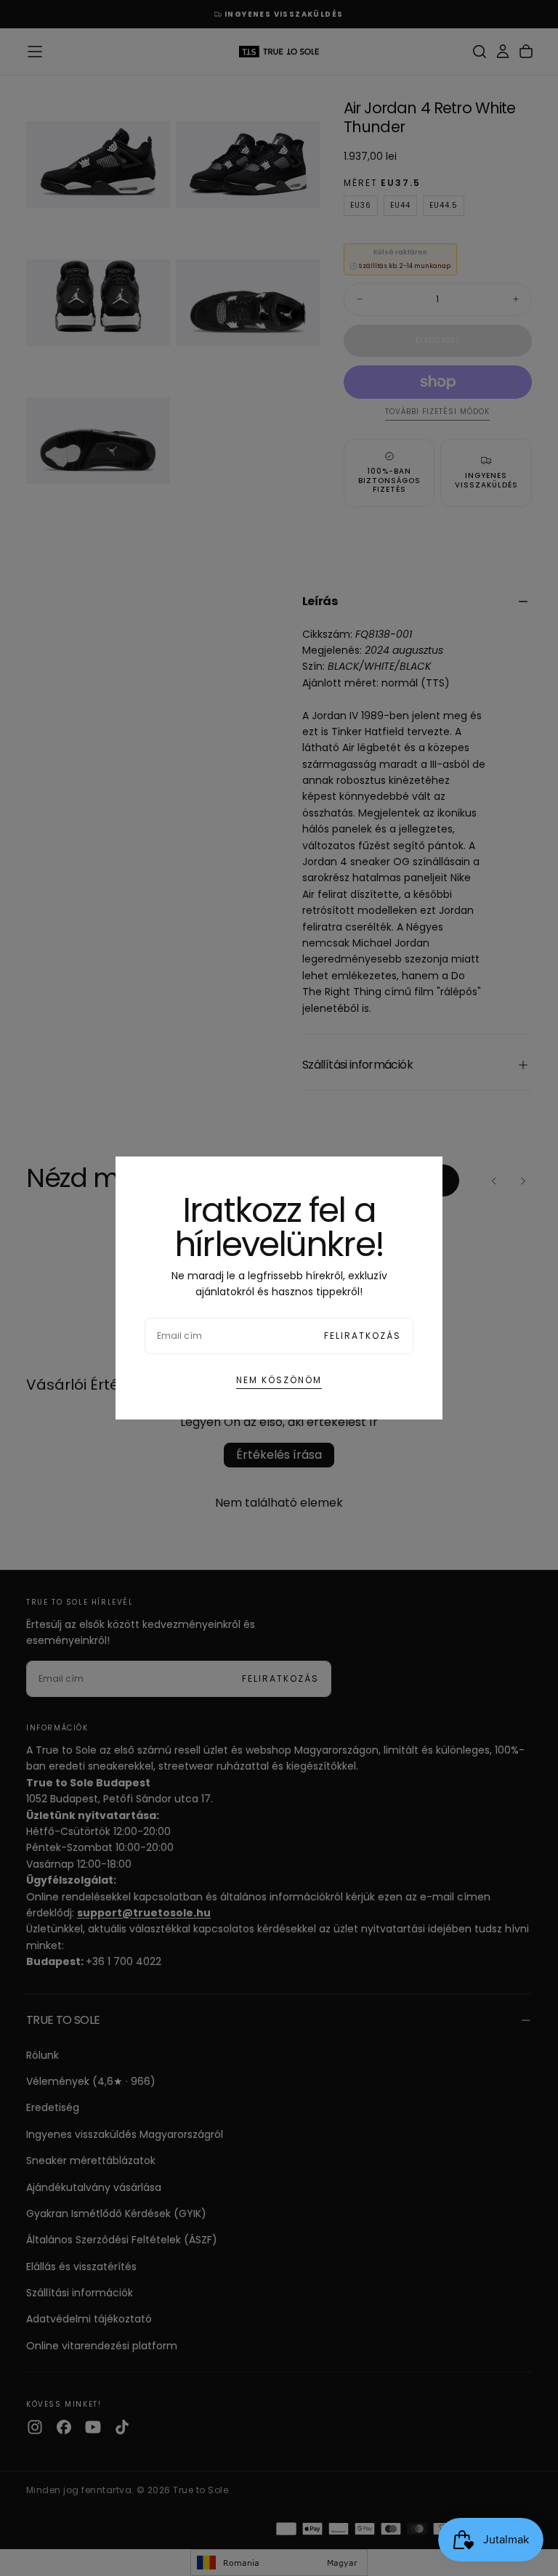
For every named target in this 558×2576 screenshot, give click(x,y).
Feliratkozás (363, 1336)
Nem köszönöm (279, 1380)
